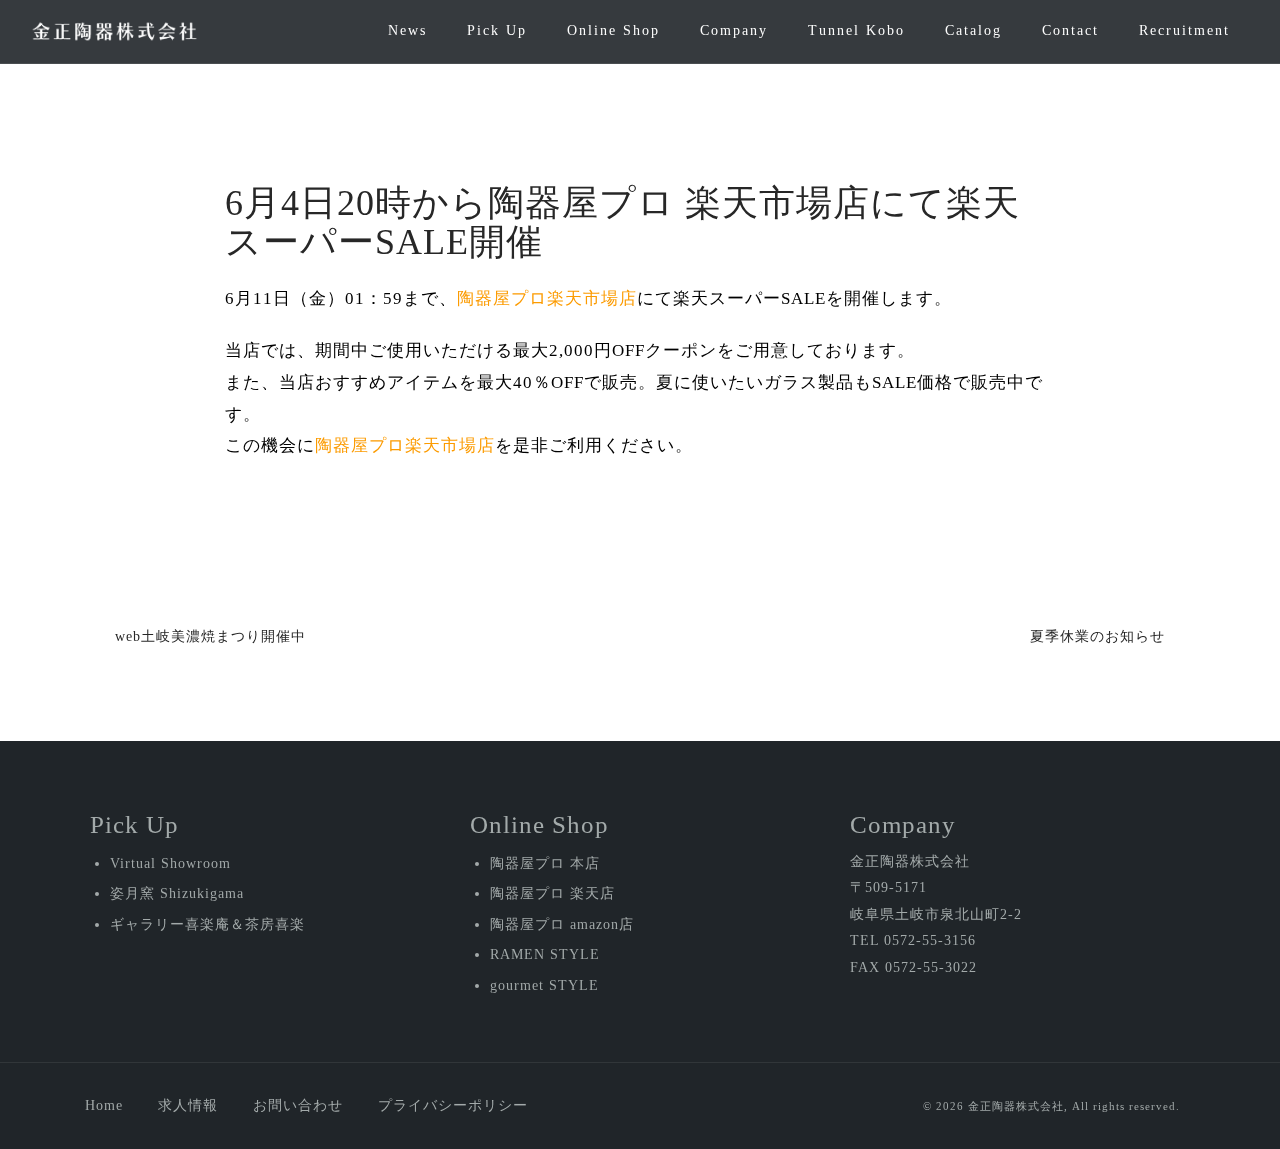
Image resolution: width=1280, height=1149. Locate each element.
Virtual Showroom (170, 863)
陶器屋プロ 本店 (545, 863)
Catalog (973, 30)
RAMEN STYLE (545, 954)
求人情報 (188, 1105)
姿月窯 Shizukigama (177, 893)
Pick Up (497, 30)
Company (734, 30)
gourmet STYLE (544, 985)
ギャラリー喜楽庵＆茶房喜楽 (207, 924)
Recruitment (1184, 30)
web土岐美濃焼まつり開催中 (210, 636)
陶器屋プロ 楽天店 (552, 893)
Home (104, 1105)
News (407, 30)
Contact (1070, 30)
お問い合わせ (298, 1105)
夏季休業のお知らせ (1097, 636)
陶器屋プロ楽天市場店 (547, 298)
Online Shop (613, 30)
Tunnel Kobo (856, 30)
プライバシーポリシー (453, 1105)
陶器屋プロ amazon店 (562, 924)
